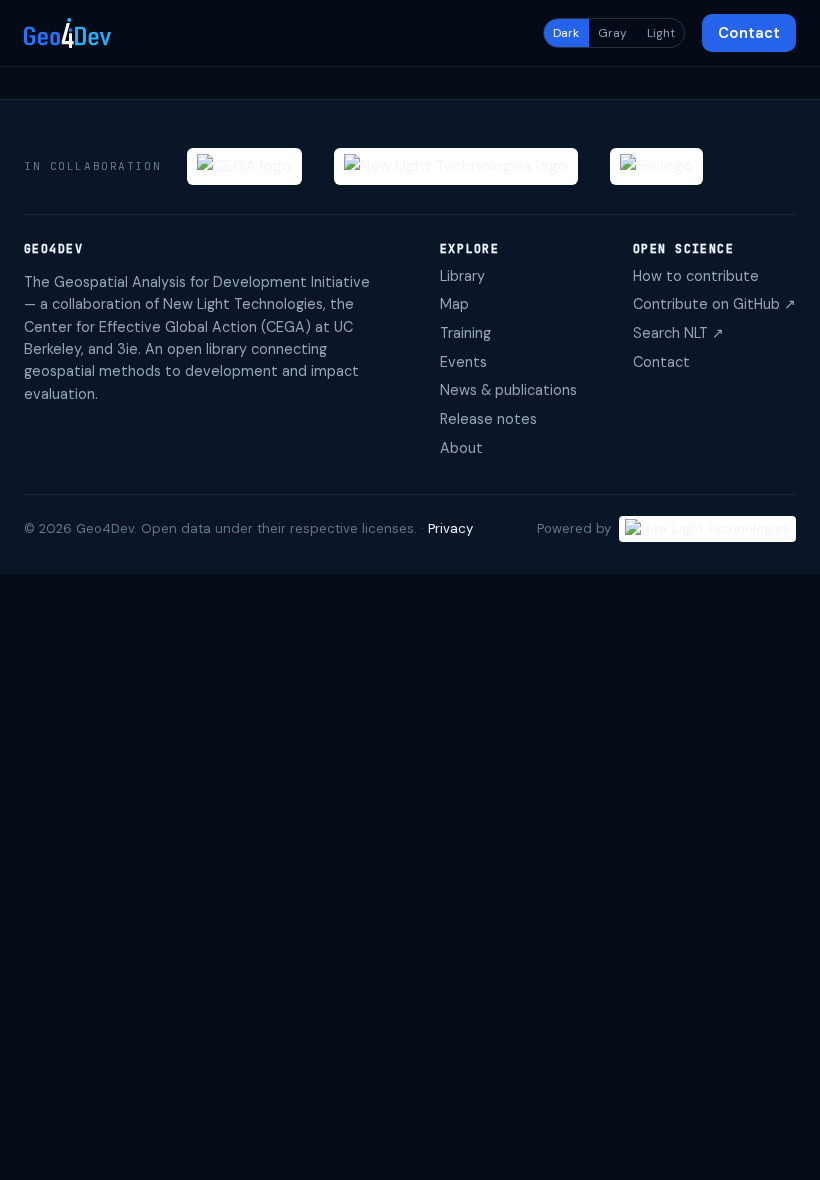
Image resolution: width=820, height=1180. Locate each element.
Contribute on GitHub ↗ (714, 304)
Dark (566, 33)
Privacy (450, 528)
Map (454, 304)
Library (462, 276)
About (461, 448)
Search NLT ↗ (678, 333)
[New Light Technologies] (456, 166)
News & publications (508, 390)
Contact (749, 33)
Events (463, 362)
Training (465, 333)
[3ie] (656, 166)
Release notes (488, 419)
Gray (612, 33)
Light (661, 33)
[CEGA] (244, 166)
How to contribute (696, 276)
